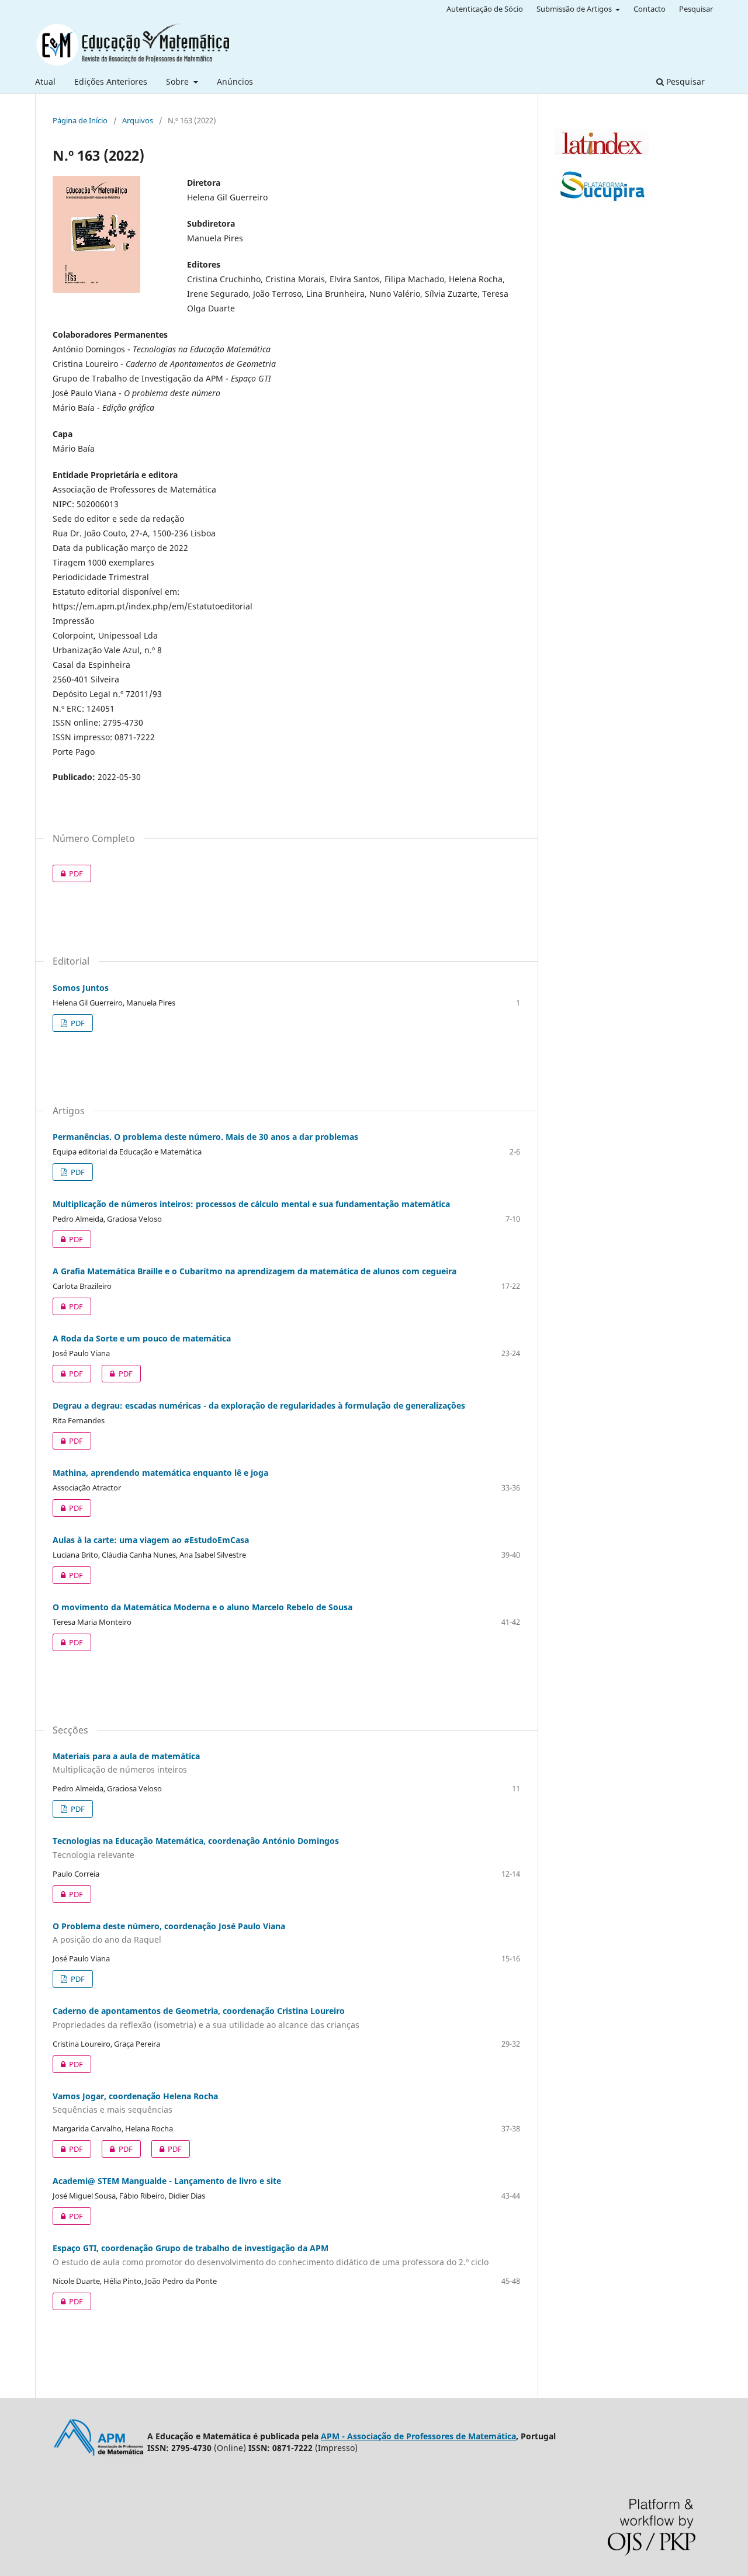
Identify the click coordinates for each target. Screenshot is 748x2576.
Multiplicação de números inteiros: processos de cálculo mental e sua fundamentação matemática (251, 1204)
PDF (68, 873)
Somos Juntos (81, 988)
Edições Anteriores (111, 82)
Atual (45, 82)
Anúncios (235, 82)
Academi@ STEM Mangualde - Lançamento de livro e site (167, 2181)
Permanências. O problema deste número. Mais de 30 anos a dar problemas (205, 1137)
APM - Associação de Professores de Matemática (418, 2436)
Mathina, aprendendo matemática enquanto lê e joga (160, 1473)
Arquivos (138, 120)
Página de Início (80, 120)
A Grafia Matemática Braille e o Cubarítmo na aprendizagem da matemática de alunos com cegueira (254, 1271)
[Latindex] (602, 152)
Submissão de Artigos (575, 9)
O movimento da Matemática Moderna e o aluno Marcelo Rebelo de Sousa (202, 1607)
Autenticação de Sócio (485, 9)
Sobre (179, 82)
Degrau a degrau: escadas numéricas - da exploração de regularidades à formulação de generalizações (259, 1405)
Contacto (650, 9)
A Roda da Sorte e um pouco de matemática (142, 1338)
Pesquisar (684, 82)
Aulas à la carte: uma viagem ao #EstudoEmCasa (151, 1540)
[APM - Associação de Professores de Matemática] (100, 2456)
